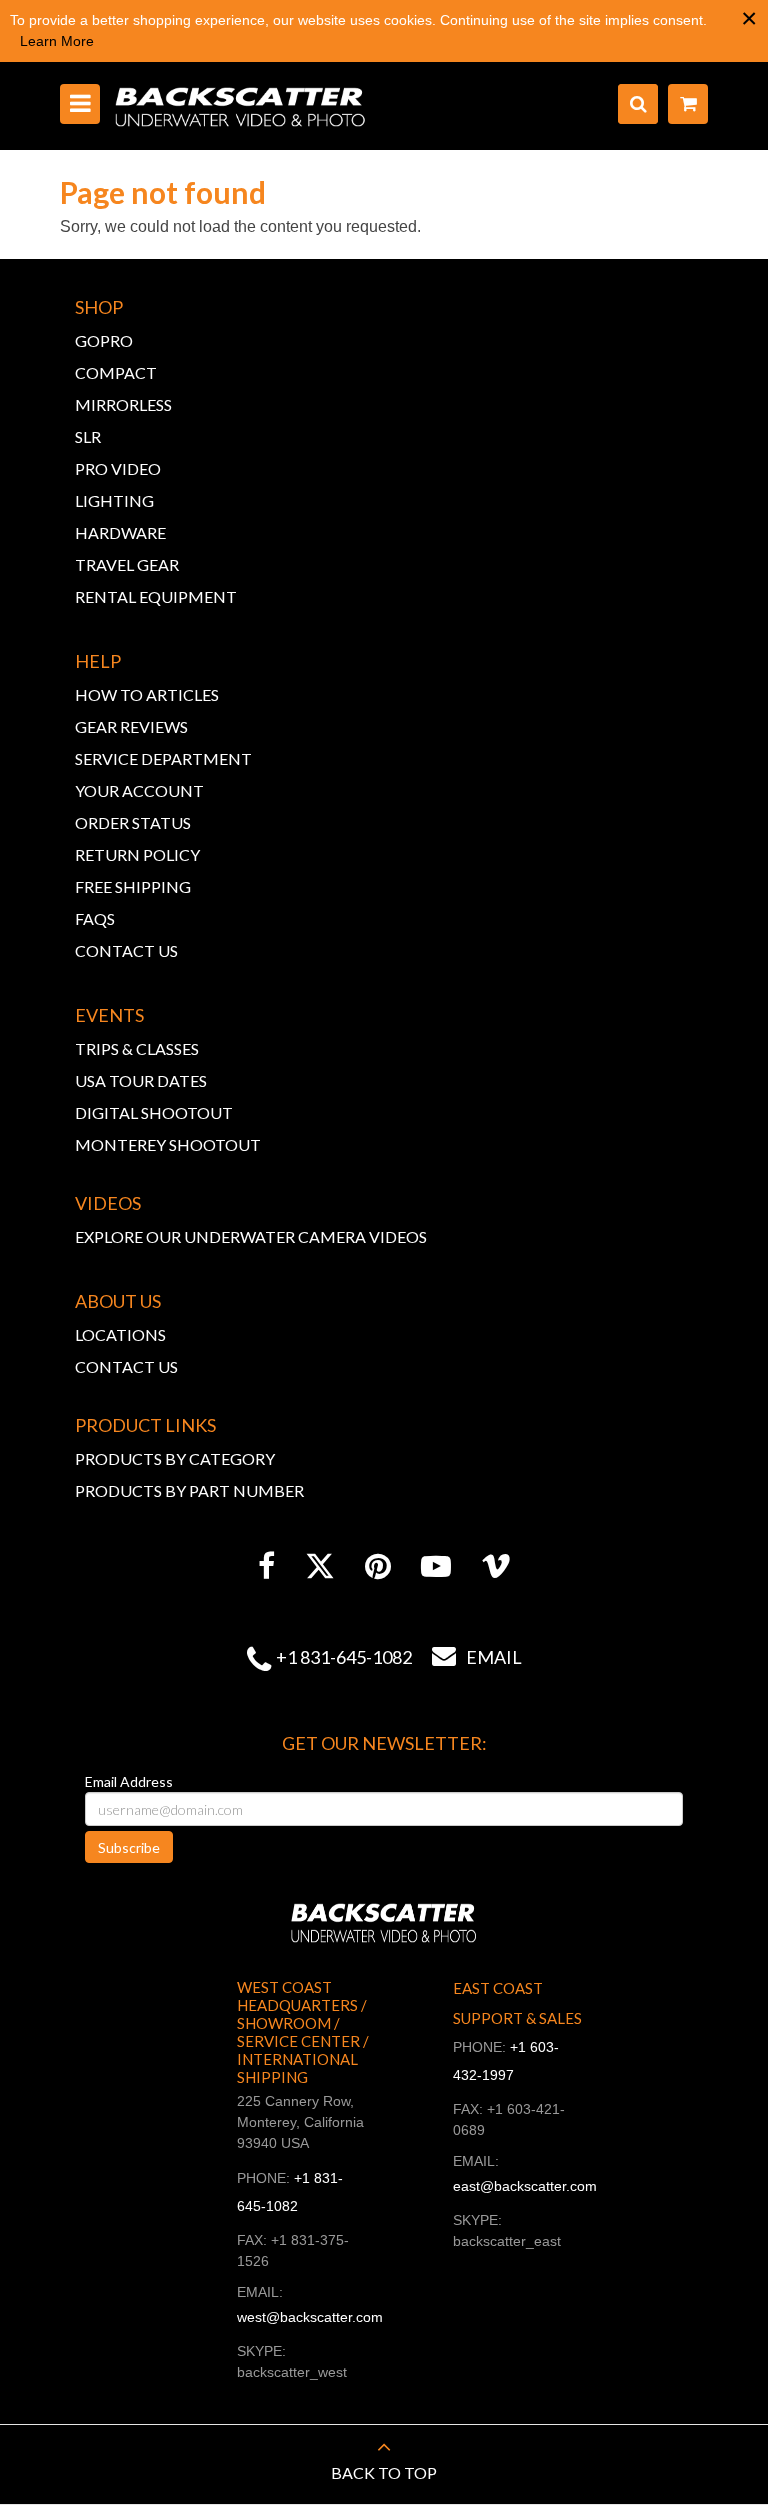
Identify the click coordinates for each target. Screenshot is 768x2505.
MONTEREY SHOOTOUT (168, 1144)
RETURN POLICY (137, 854)
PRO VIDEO (118, 468)
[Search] (638, 104)
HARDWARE (120, 532)
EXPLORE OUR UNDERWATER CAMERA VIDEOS (251, 1236)
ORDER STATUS (133, 822)
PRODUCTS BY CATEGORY (175, 1458)
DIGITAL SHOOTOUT (154, 1112)
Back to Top (384, 2472)
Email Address (129, 1781)
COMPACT (116, 372)
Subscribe (129, 1847)
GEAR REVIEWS (131, 726)
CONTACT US (126, 950)
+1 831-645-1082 (344, 1657)
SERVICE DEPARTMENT (163, 758)
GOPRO (104, 340)
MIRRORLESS (123, 404)
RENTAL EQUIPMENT (156, 596)
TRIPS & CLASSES (137, 1048)
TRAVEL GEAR (127, 564)
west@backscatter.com (310, 2317)
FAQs (95, 918)
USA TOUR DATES (141, 1080)
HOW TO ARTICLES (147, 694)
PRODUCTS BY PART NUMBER (189, 1490)
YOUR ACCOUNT (139, 790)
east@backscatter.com (525, 2186)
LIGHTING (114, 500)
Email (477, 1657)
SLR (88, 436)
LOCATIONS (120, 1334)
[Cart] (688, 104)
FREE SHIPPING (133, 886)
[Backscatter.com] (240, 106)
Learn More (57, 41)
